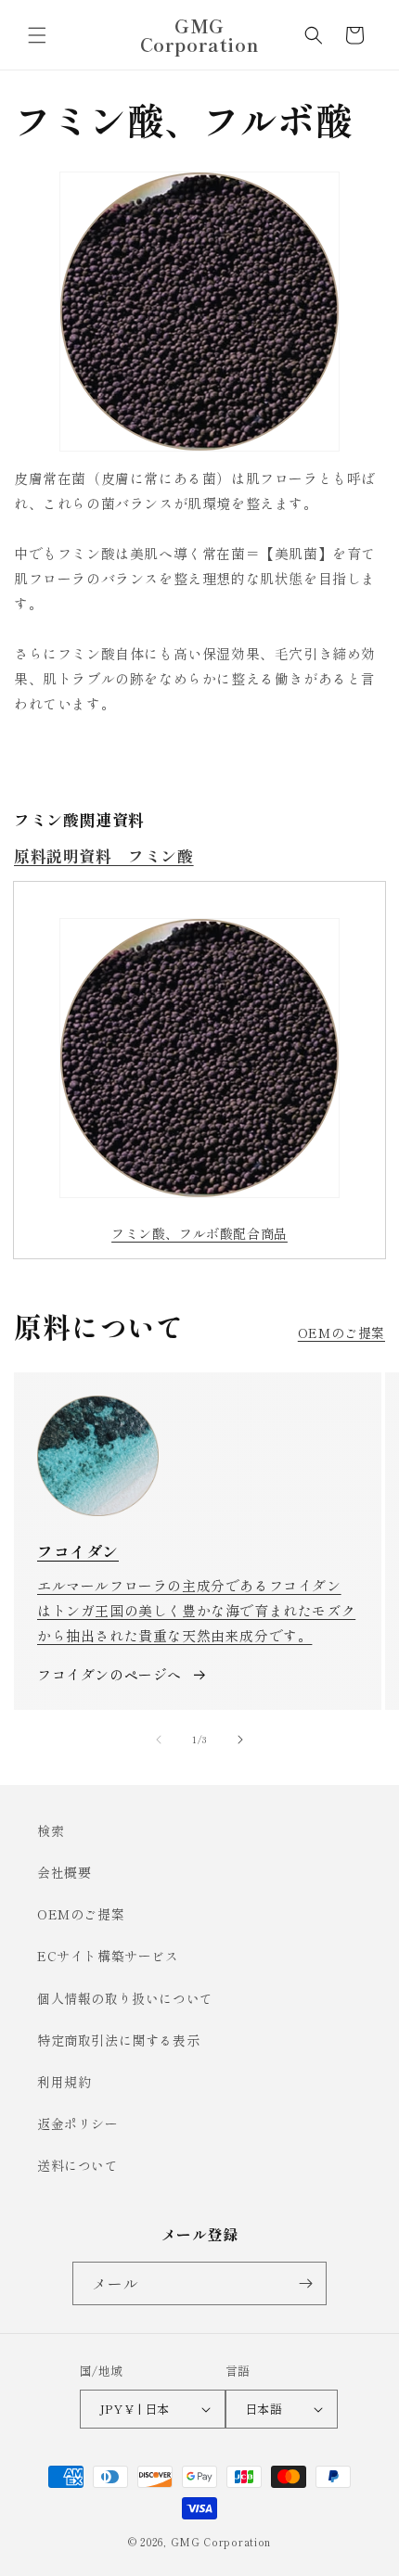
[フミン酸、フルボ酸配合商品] (199, 1058)
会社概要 (64, 1872)
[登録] (305, 2283)
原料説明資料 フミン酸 (104, 855)
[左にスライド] (159, 1740)
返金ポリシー (78, 2123)
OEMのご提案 (341, 1333)
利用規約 (64, 2082)
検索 (51, 1830)
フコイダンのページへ (109, 1674)
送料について (78, 2165)
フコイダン (78, 1551)
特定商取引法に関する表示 (118, 2040)
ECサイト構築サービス (108, 1956)
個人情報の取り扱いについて (125, 1998)
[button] (37, 35)
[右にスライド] (240, 1740)
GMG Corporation (221, 2542)
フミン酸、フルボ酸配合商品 (199, 1233)
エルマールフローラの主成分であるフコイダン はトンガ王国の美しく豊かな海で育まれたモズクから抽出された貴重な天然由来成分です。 (196, 1610)
